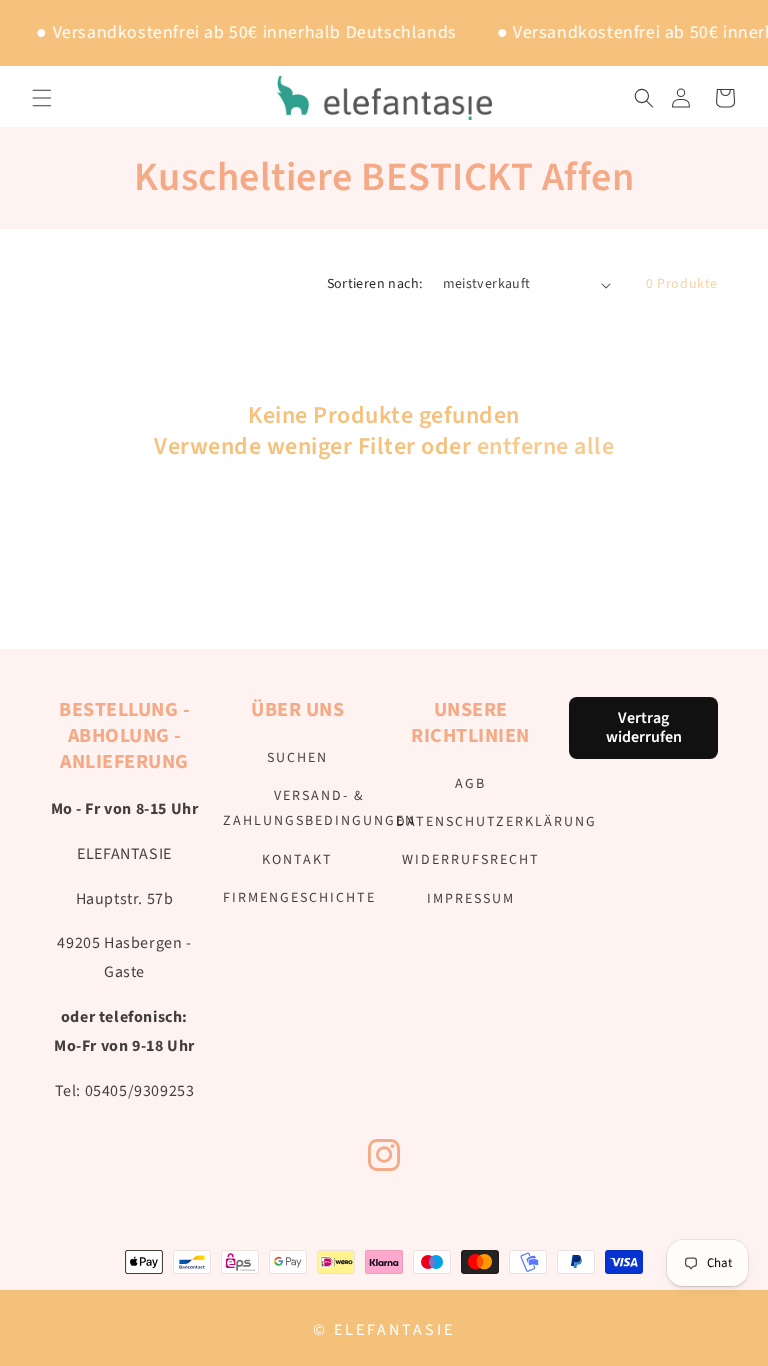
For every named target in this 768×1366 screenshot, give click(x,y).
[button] (42, 98)
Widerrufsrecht (471, 860)
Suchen (297, 758)
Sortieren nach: (375, 284)
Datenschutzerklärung (496, 822)
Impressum (471, 899)
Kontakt (297, 860)
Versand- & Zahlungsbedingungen (319, 808)
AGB (470, 784)
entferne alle (546, 446)
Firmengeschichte (299, 898)
